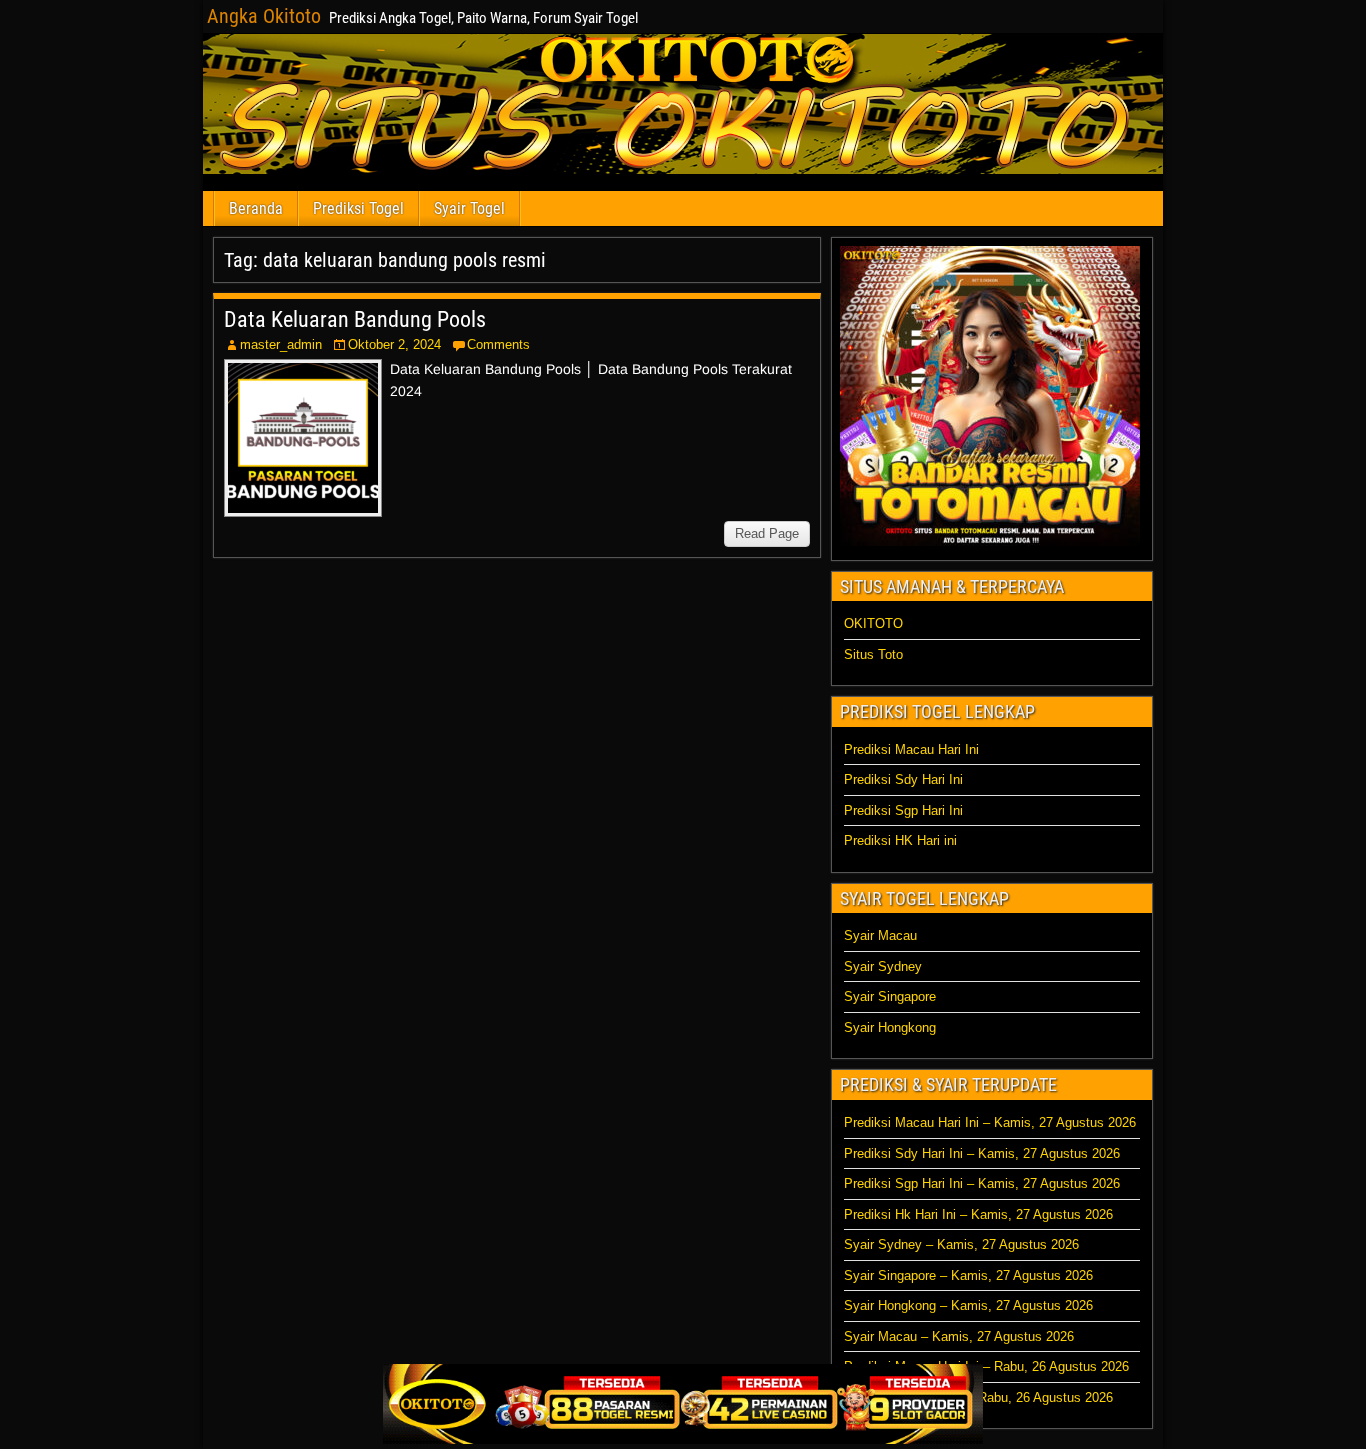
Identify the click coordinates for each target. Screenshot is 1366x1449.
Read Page (767, 533)
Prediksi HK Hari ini (900, 840)
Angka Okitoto (264, 16)
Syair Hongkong (890, 1027)
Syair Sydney (883, 966)
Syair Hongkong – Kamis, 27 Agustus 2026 (968, 1305)
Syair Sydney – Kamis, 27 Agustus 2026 (961, 1244)
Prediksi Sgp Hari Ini (903, 810)
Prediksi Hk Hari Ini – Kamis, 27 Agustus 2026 (978, 1214)
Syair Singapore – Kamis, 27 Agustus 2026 (968, 1275)
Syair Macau (880, 935)
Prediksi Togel (358, 208)
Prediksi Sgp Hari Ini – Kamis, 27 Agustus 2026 (982, 1183)
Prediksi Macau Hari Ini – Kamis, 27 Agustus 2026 (990, 1122)
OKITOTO (873, 623)
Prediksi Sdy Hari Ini (903, 779)
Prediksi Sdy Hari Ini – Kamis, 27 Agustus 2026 (982, 1153)
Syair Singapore (890, 996)
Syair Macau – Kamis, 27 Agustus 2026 (959, 1336)
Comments (498, 344)
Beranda (256, 208)
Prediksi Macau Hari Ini (911, 749)
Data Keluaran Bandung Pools (355, 319)
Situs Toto (873, 654)
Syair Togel (469, 208)
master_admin (281, 344)
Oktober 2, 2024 (394, 344)
